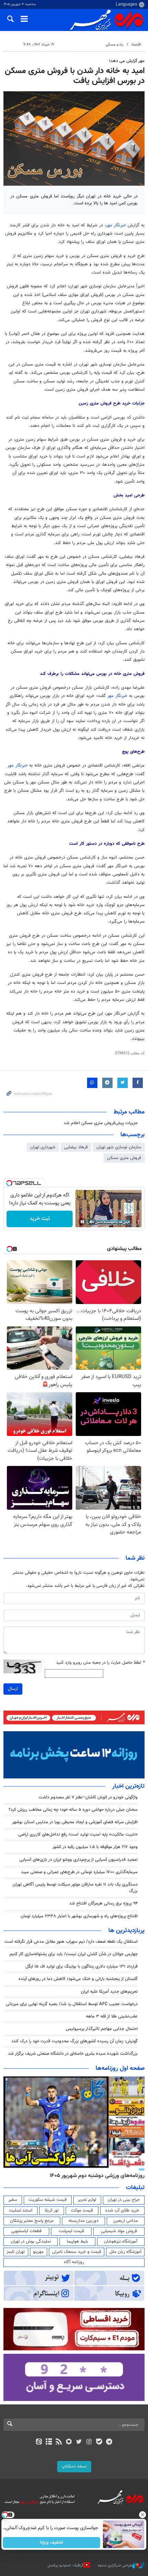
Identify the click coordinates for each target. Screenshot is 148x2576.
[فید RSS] (59, 2442)
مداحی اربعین (126, 2221)
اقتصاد (136, 45)
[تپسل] (9, 1183)
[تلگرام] (109, 2442)
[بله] (99, 2442)
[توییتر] (79, 2442)
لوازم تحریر (87, 2200)
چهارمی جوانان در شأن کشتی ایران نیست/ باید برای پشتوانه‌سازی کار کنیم (74, 1954)
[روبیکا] (69, 2442)
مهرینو (38, 2252)
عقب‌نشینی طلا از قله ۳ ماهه (112, 2016)
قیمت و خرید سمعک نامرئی (77, 2252)
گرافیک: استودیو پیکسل (66, 2565)
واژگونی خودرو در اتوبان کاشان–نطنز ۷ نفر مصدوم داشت (88, 1797)
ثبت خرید (40, 1219)
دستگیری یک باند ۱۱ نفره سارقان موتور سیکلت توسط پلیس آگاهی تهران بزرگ (75, 1888)
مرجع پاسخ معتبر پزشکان (32, 2221)
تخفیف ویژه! (52, 2543)
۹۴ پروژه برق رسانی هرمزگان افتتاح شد (103, 1903)
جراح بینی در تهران (124, 2200)
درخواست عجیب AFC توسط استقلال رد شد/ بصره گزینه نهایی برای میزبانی (72, 2004)
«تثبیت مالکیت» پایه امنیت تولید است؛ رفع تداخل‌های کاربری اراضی (78, 1835)
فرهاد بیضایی (76, 1147)
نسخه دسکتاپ (74, 2466)
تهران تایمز (16, 2252)
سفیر (13, 2200)
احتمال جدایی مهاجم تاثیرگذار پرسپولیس (102, 2029)
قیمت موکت (82, 2210)
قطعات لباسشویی (26, 2231)
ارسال (13, 1689)
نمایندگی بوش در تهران (31, 2241)
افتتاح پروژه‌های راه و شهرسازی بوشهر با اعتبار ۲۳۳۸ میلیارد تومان (79, 1916)
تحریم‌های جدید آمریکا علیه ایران (109, 1992)
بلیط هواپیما (77, 2241)
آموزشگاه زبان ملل (125, 2252)
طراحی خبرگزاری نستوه (115, 2565)
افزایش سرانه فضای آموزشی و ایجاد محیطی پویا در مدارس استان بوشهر (75, 1822)
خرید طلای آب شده (122, 2210)
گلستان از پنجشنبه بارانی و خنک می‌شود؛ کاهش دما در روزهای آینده (78, 1979)
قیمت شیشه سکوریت (48, 2200)
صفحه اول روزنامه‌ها (120, 2069)
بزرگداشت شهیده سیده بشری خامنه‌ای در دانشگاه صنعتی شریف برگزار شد (73, 2054)
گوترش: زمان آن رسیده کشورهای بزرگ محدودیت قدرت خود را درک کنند (75, 2041)
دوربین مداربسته (83, 2221)
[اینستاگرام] (89, 2442)
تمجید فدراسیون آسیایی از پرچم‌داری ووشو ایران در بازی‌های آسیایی (78, 1860)
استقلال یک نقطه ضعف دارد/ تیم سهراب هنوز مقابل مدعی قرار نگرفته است (71, 1942)
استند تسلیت (21, 2210)
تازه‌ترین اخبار (128, 1786)
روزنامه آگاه (74, 2262)
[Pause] (82, 1222)
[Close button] (143, 2515)
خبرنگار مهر (116, 225)
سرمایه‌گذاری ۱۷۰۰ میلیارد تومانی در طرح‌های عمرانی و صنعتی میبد (79, 1872)
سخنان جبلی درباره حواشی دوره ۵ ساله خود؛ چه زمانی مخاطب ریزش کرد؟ (73, 1810)
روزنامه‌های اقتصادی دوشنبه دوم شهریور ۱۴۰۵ (95, 2176)
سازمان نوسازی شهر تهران (119, 1147)
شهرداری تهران (43, 1147)
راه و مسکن (114, 45)
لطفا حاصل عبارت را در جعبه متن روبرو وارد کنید (100, 1663)
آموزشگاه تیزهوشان (121, 2241)
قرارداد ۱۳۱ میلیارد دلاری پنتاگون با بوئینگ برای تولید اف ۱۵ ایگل (82, 1967)
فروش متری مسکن (124, 1158)
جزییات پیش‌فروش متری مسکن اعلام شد (101, 1123)
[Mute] (92, 1222)
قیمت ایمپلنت (71, 2231)
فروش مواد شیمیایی (119, 2231)
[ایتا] (39, 2442)
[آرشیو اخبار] (49, 2442)
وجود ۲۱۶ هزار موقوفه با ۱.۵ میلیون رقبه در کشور (95, 1847)
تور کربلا (52, 2210)
